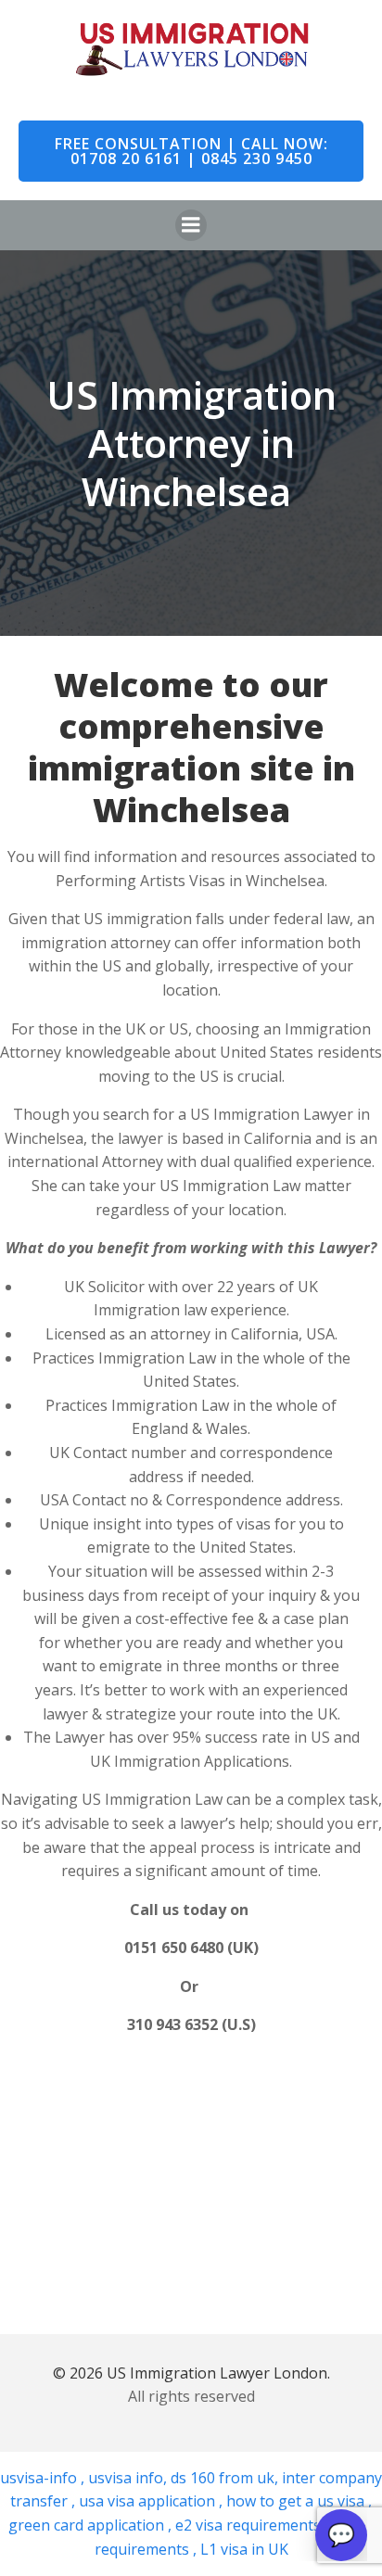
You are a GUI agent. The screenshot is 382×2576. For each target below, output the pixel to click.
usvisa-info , (44, 2478)
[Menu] (191, 225)
